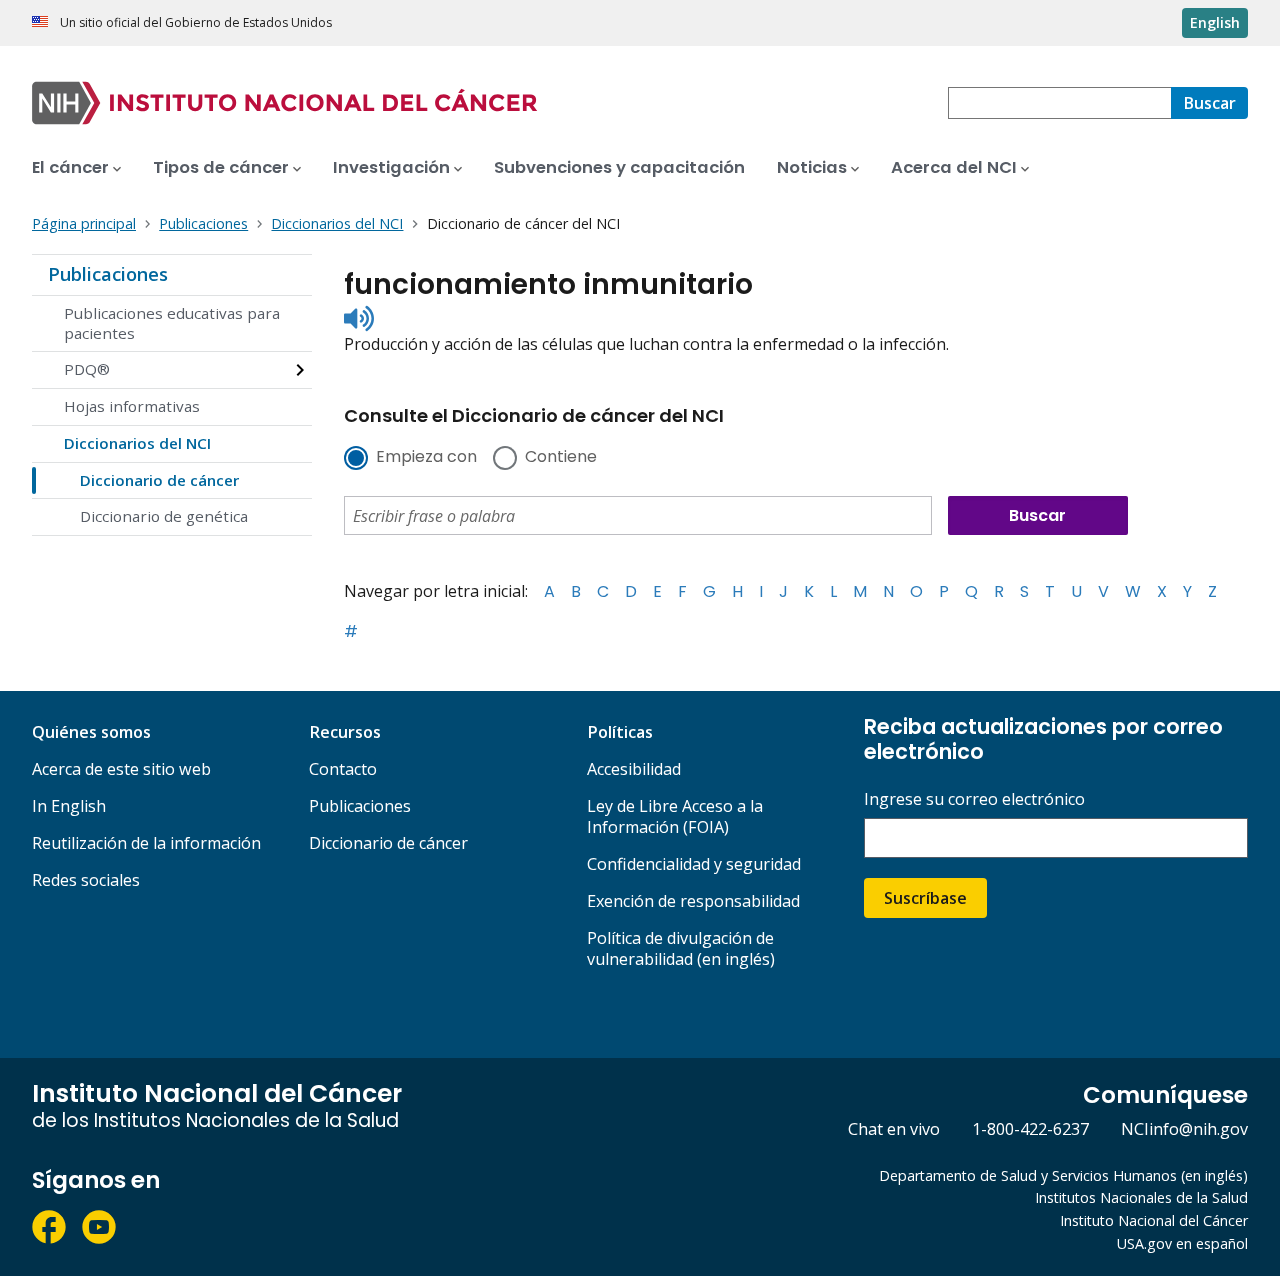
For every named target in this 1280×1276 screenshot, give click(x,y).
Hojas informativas (132, 406)
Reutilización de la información (146, 843)
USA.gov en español (1182, 1243)
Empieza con (426, 458)
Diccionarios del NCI (137, 443)
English (1215, 22)
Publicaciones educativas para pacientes (172, 323)
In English (69, 806)
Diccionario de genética (164, 516)
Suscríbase (925, 898)
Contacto (343, 769)
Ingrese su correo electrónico (974, 799)
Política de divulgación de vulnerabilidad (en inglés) (681, 948)
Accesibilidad (634, 769)
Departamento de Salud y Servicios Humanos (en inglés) (1063, 1175)
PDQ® (87, 369)
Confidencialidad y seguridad (694, 864)
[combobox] (1059, 103)
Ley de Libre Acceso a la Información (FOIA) (675, 816)
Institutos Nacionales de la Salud (1141, 1197)
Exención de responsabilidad (693, 901)
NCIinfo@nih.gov (1184, 1129)
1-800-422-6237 (1030, 1129)
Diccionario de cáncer (159, 480)
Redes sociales (86, 880)
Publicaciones (108, 274)
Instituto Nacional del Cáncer (1154, 1220)
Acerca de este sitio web (121, 769)
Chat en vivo (894, 1129)
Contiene (561, 458)
